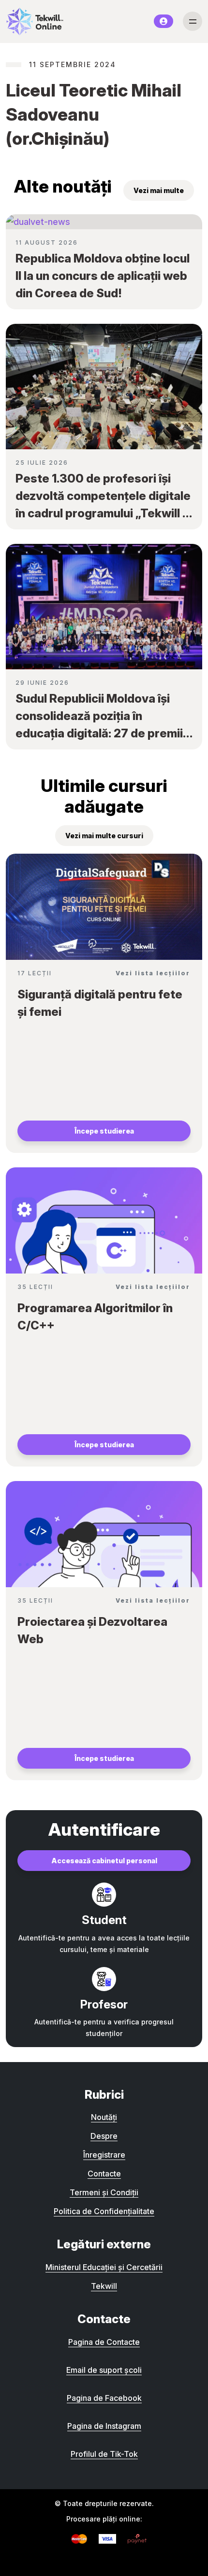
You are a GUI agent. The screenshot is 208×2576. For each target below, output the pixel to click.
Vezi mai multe (159, 190)
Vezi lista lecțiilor (153, 973)
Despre (104, 2136)
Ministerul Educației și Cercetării (104, 2267)
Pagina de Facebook (104, 2398)
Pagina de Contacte (104, 2342)
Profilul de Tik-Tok (104, 2454)
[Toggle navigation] (193, 21)
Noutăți (104, 2117)
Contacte (104, 2174)
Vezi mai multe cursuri (104, 836)
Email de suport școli (104, 2370)
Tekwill (104, 2286)
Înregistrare (104, 2155)
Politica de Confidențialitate (104, 2211)
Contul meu (163, 21)
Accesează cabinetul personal (104, 1861)
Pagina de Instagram (104, 2426)
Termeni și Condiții (104, 2192)
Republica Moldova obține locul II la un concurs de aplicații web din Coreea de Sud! (103, 276)
